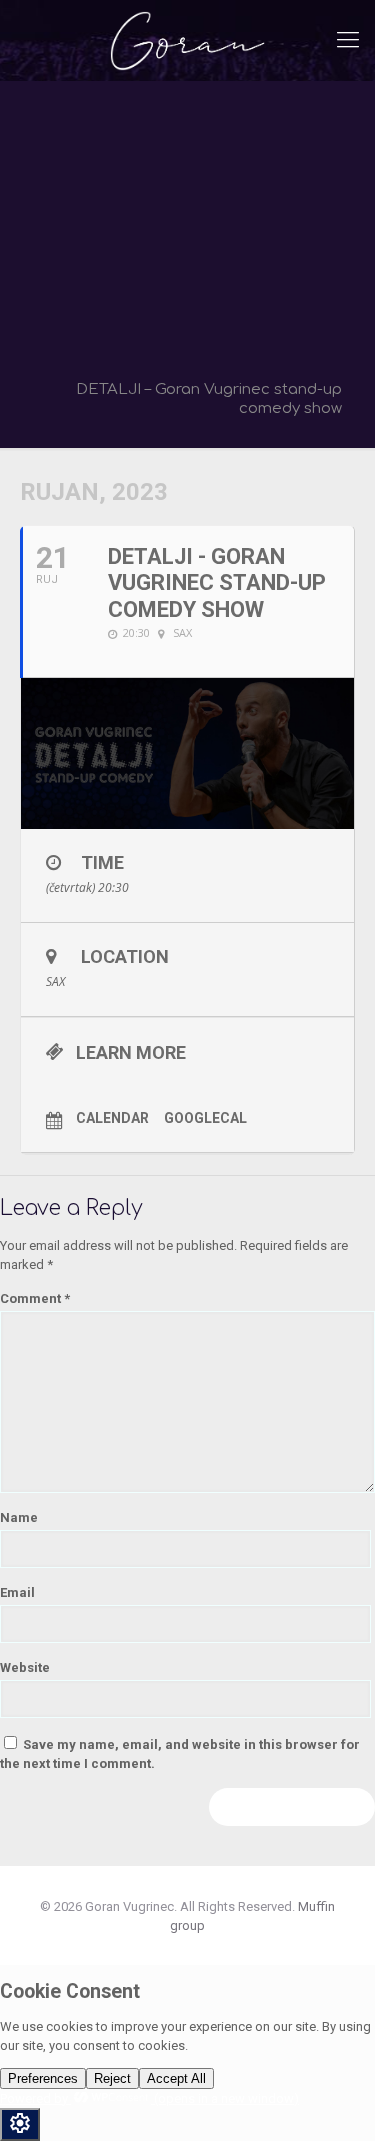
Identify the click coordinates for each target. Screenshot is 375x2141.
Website (25, 1667)
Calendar (112, 1118)
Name (19, 1517)
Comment (35, 1298)
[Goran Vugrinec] (187, 40)
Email (17, 1592)
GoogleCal (205, 1118)
